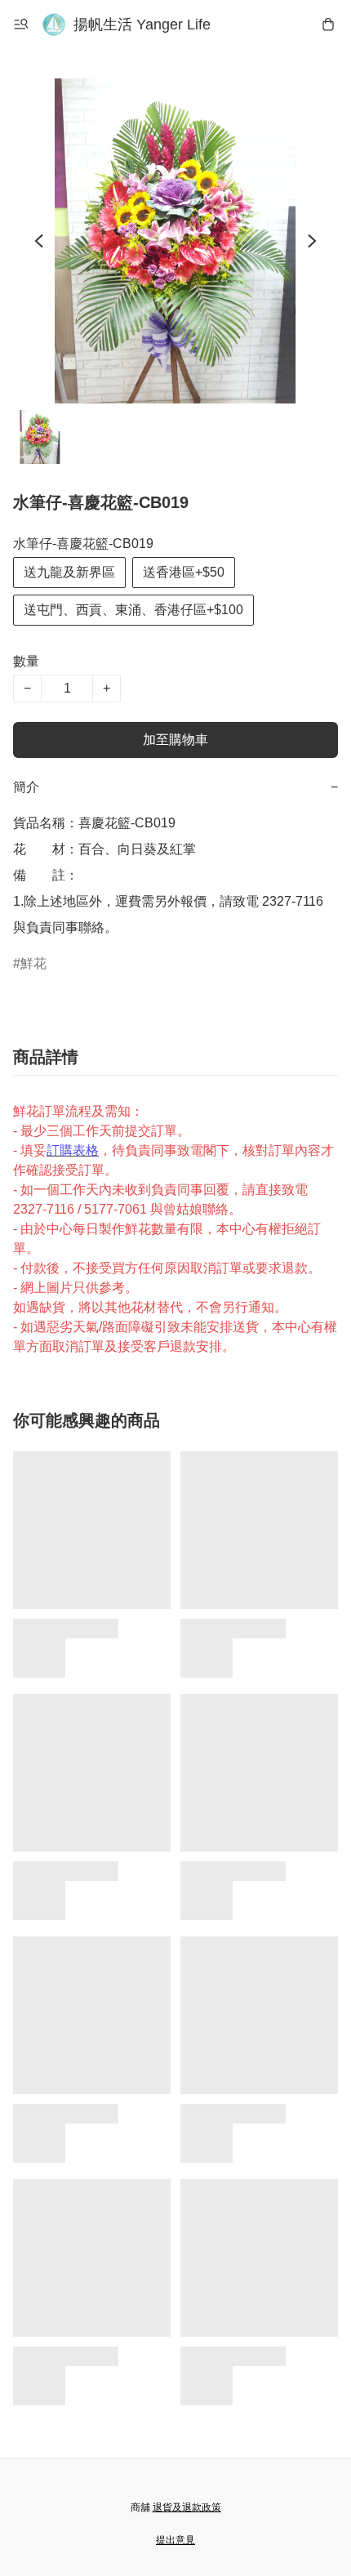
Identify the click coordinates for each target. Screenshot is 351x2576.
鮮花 (33, 963)
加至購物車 (175, 740)
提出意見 (175, 2540)
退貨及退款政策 (187, 2507)
